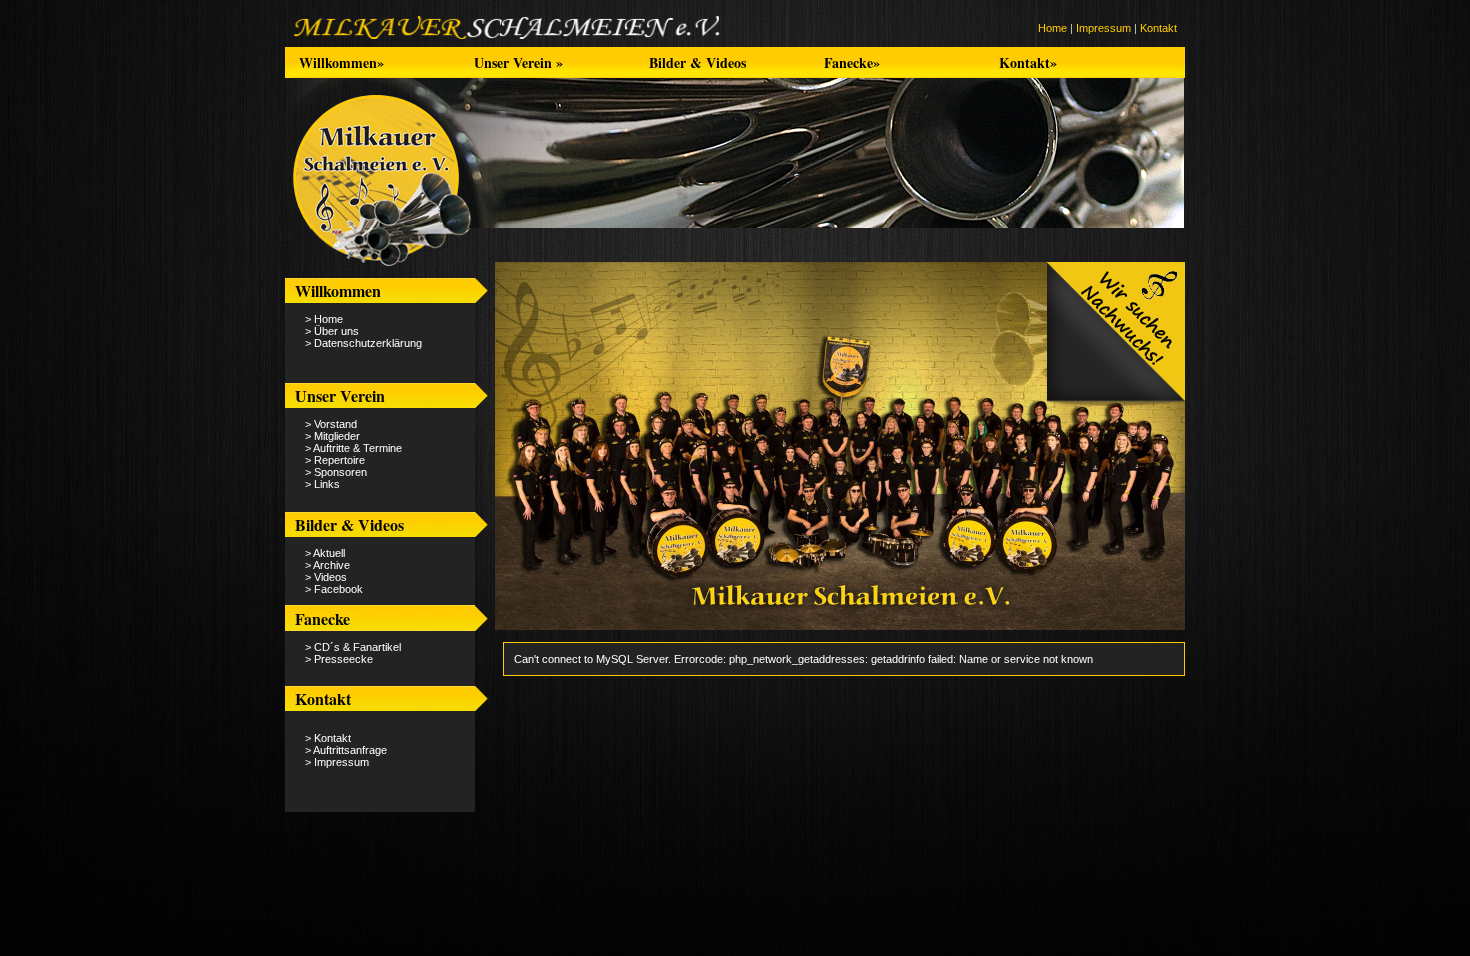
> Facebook (334, 589)
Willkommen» (341, 62)
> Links (322, 484)
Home (1052, 28)
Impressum (1103, 28)
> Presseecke (339, 659)
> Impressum (337, 762)
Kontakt (1158, 28)
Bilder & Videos (697, 62)
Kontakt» (1028, 62)
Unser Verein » (518, 62)
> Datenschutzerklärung (363, 343)
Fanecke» (852, 62)
